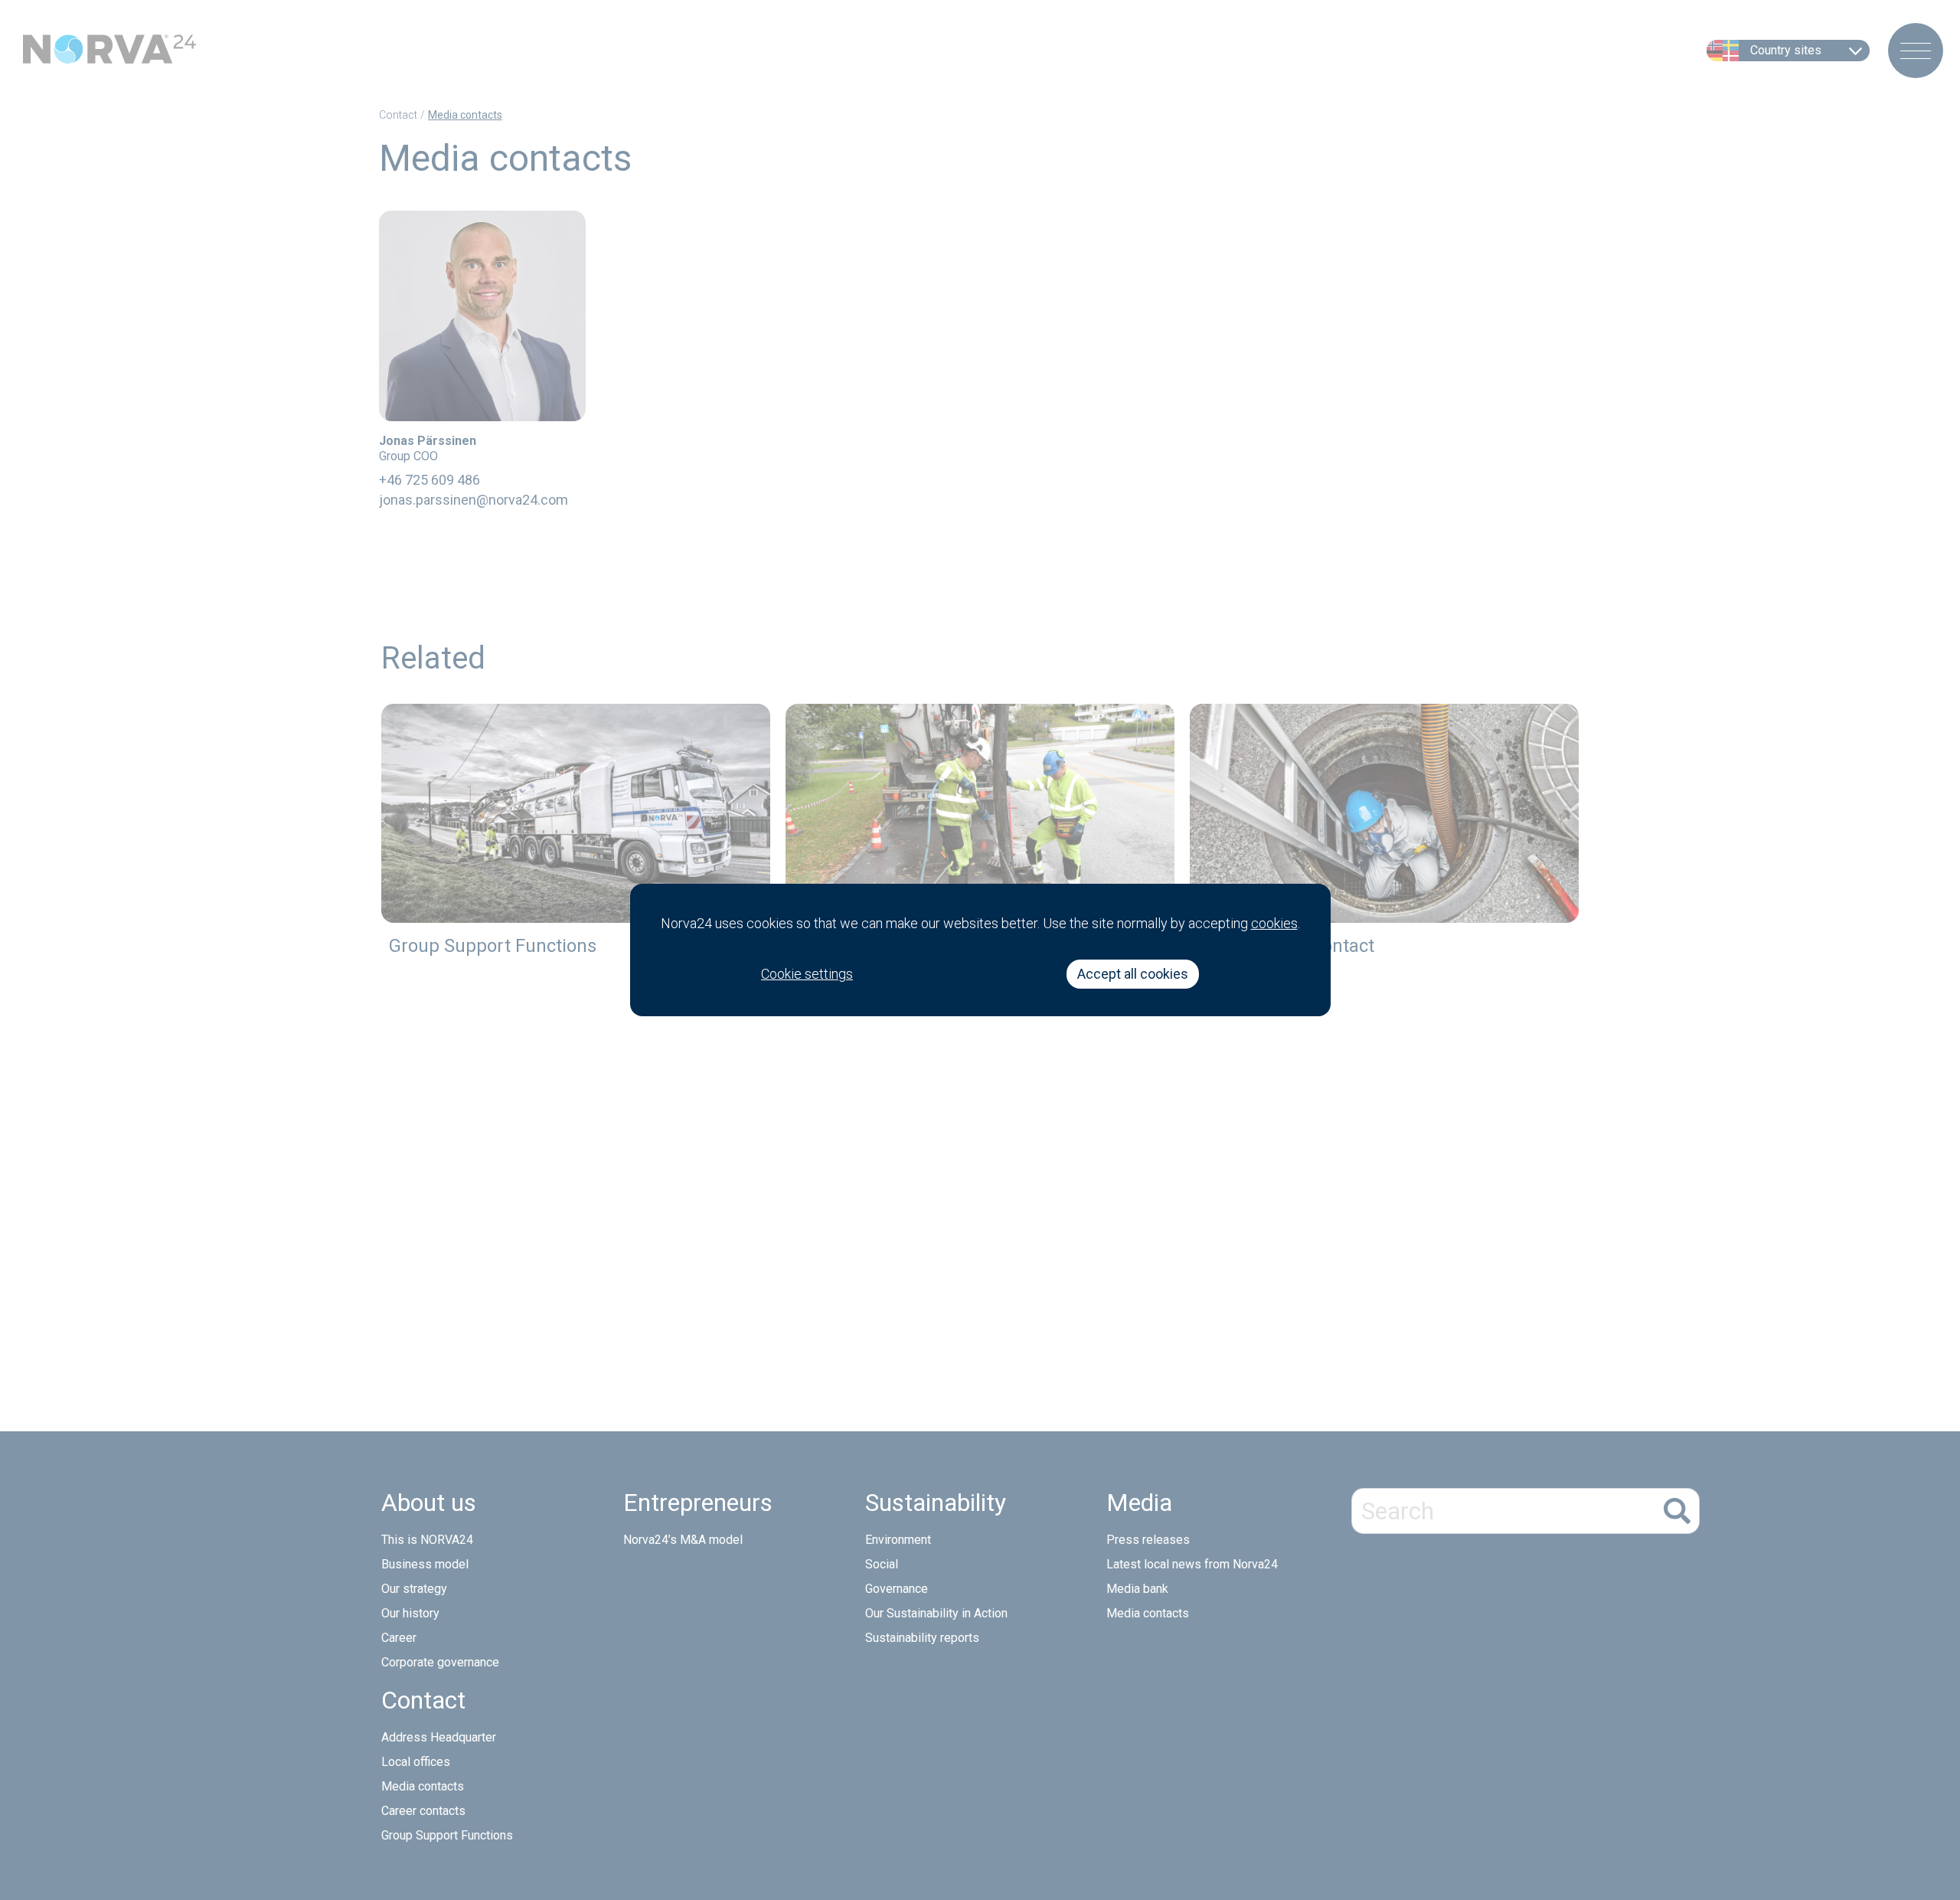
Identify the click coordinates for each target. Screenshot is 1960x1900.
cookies (1274, 923)
